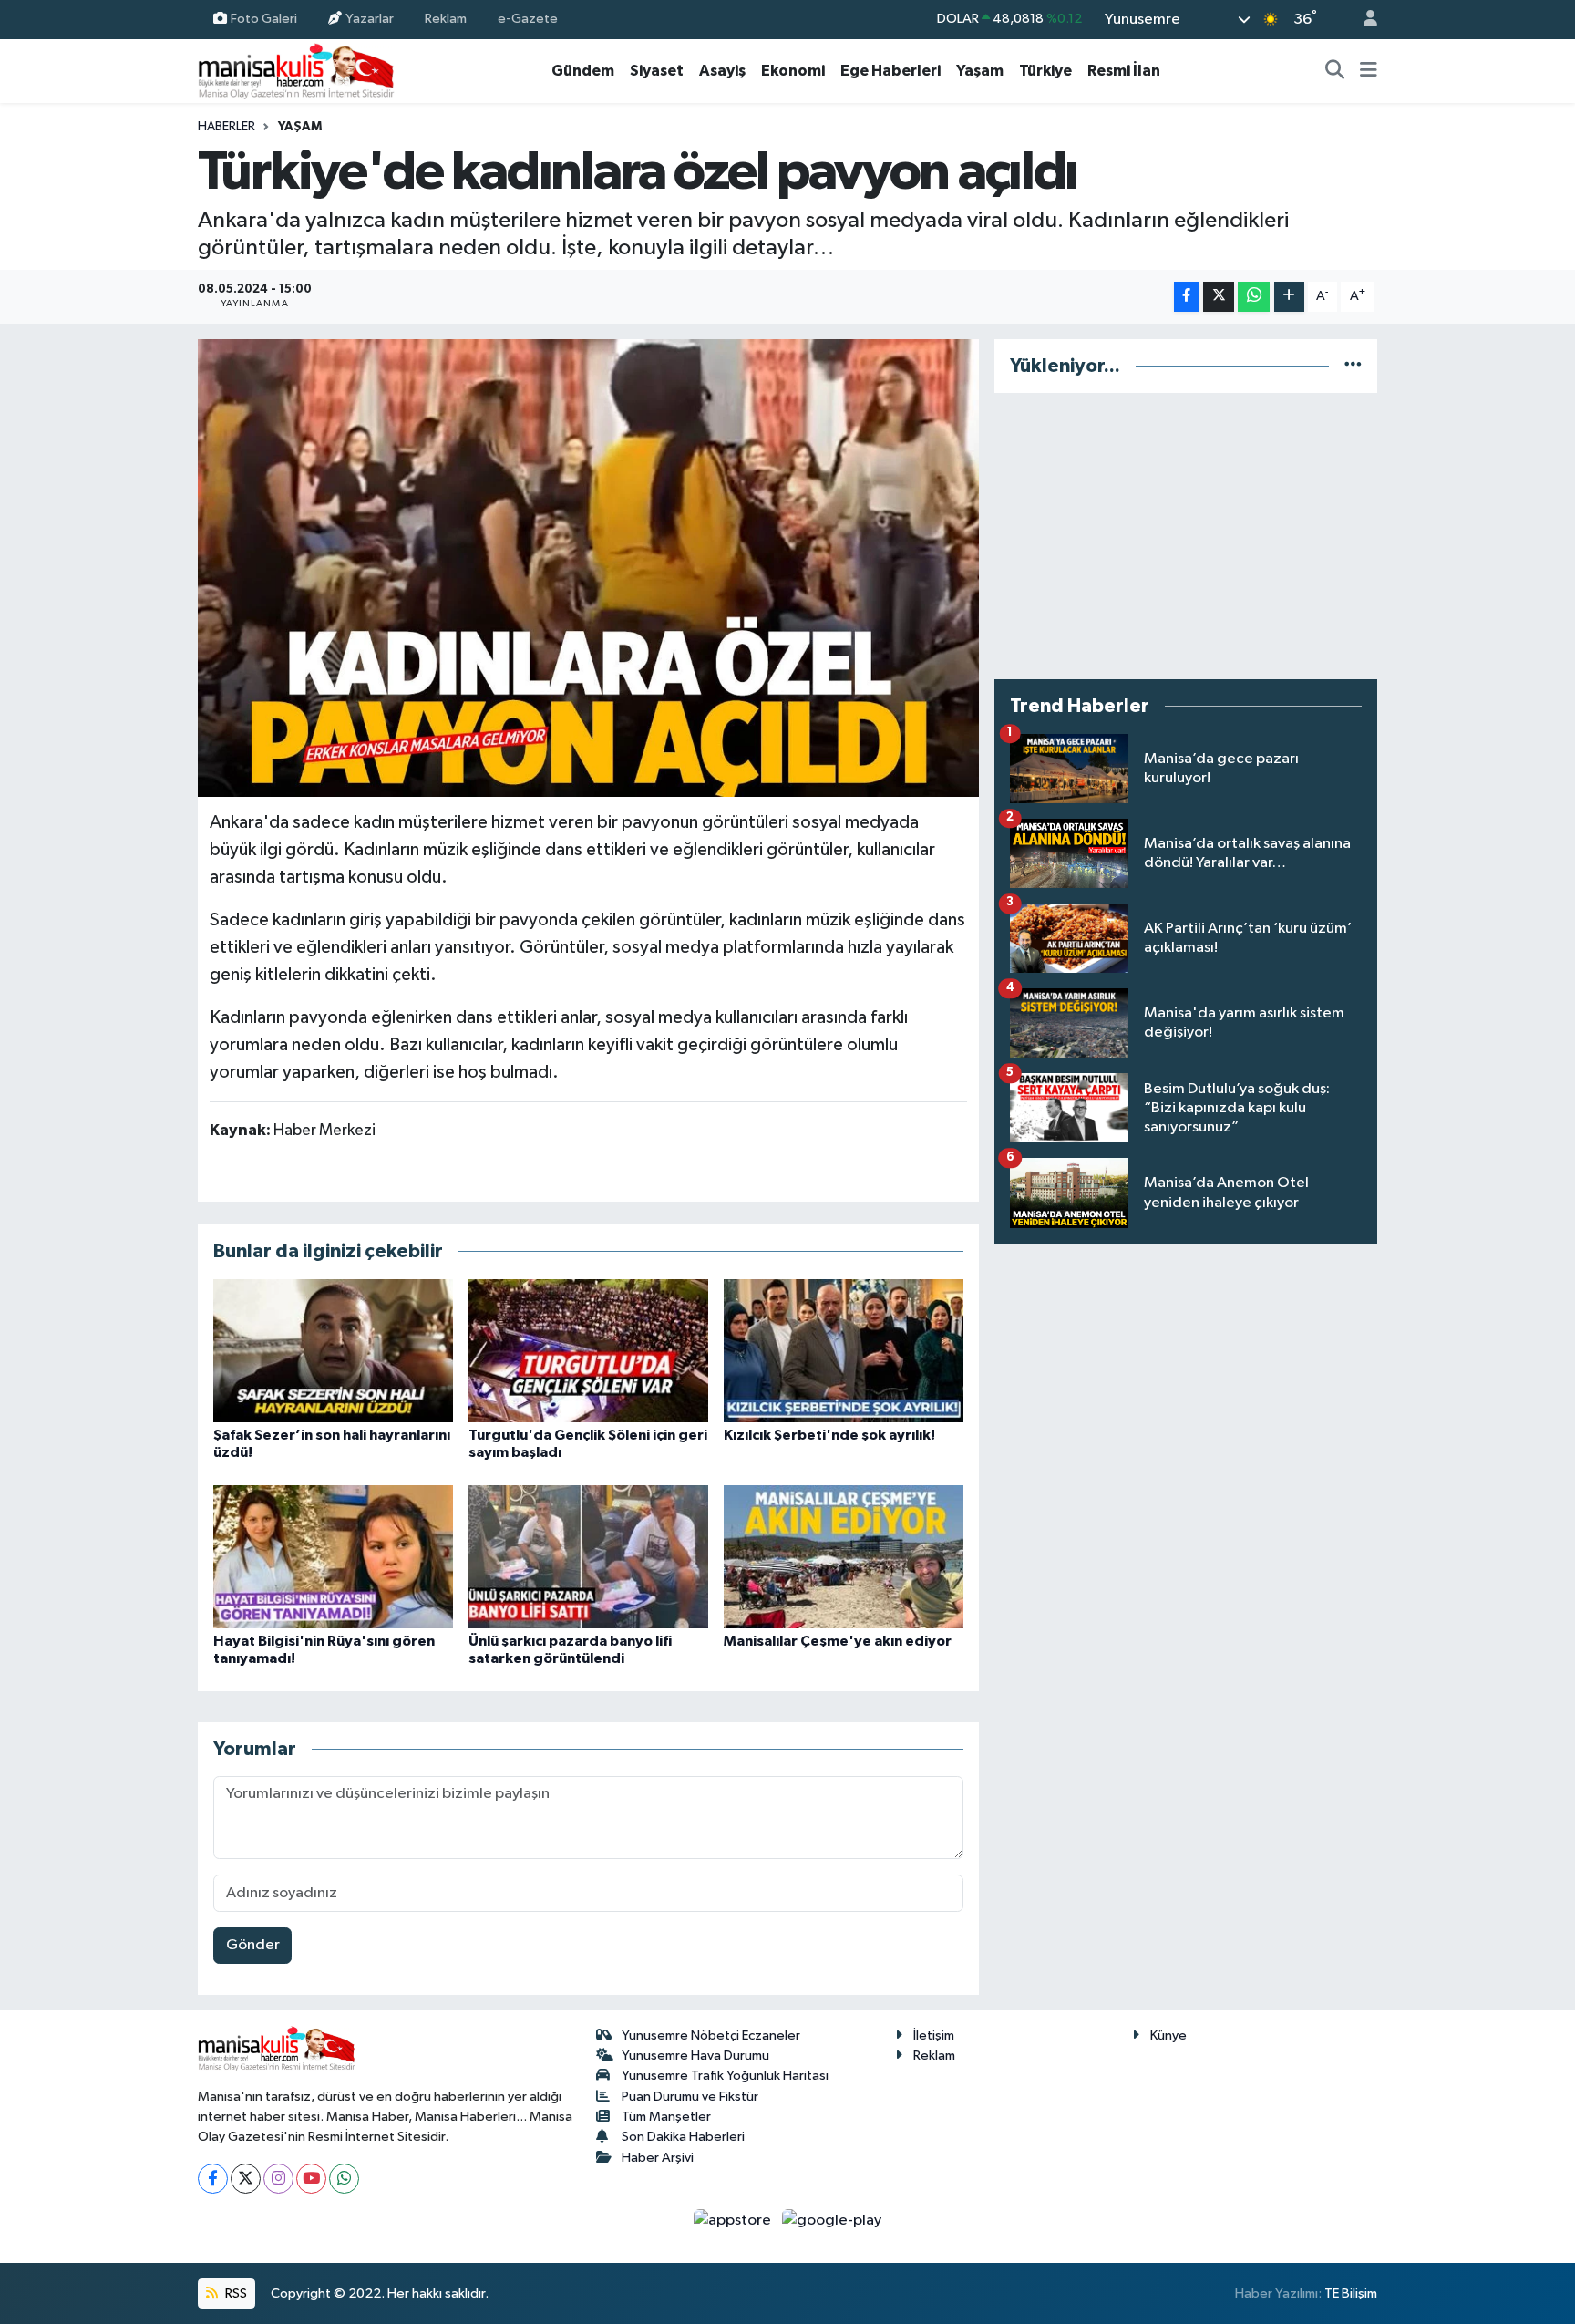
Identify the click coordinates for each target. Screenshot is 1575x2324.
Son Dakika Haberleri (683, 2137)
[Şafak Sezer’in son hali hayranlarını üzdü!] (333, 1351)
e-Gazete (528, 19)
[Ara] (1335, 71)
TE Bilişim (1351, 2293)
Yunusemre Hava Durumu (695, 2055)
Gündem (583, 71)
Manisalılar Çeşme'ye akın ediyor (838, 1641)
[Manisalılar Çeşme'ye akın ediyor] (844, 1557)
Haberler (226, 127)
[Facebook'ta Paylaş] (1187, 297)
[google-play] (832, 2221)
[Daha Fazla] (1289, 297)
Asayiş (722, 71)
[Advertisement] (1186, 536)
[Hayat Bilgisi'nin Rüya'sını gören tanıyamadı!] (333, 1557)
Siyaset (657, 71)
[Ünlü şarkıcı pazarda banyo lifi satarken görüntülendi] (588, 1557)
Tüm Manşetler (666, 2117)
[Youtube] (311, 2179)
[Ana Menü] (1369, 71)
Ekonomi (793, 71)
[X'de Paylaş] (1219, 297)
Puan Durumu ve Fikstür (690, 2097)
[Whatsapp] (344, 2179)
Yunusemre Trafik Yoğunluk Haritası (725, 2076)
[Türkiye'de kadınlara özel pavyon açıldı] (588, 568)
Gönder (253, 1945)
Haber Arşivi (658, 2158)
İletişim (934, 2035)
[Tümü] (1353, 366)
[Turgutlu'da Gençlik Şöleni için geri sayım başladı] (588, 1351)
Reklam (446, 19)
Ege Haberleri (890, 71)
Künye (1168, 2035)
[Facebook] (213, 2179)
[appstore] (734, 2221)
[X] (246, 2179)
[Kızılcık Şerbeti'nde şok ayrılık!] (844, 1351)
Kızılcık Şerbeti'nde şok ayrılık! (829, 1435)
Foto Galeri (264, 19)
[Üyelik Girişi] (1363, 20)
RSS (235, 2293)
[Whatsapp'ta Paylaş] (1254, 297)
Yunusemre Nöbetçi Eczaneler (711, 2035)
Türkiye (1045, 71)
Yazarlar (370, 19)
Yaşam (980, 71)
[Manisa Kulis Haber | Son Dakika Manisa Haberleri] (296, 71)
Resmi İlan (1124, 71)
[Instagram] (278, 2179)
